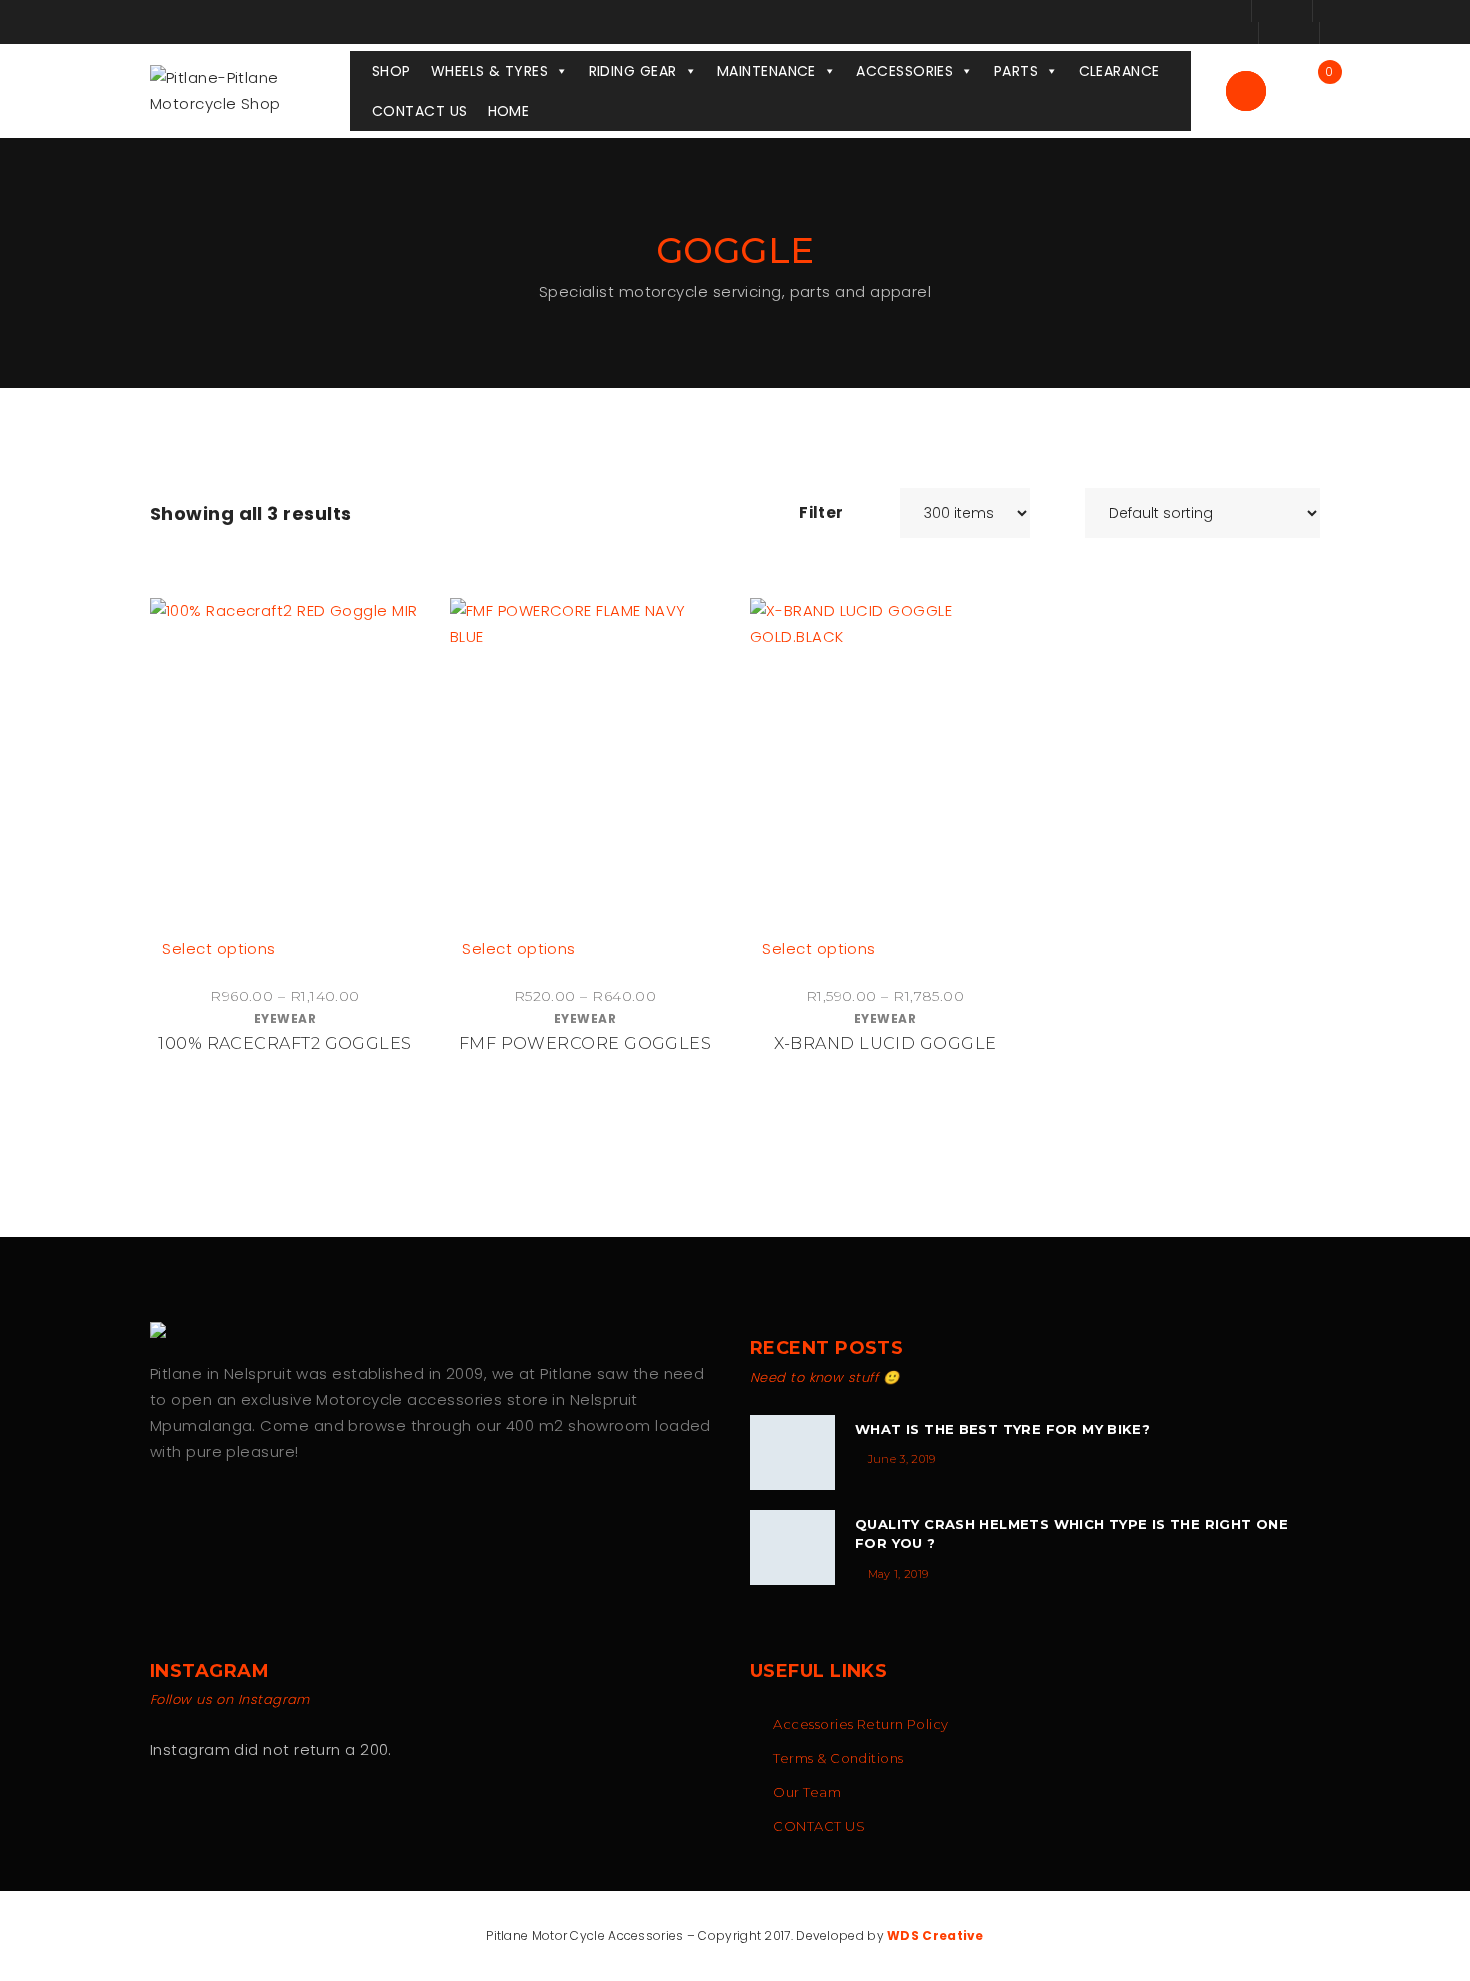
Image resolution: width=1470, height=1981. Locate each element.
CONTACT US (420, 111)
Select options (218, 948)
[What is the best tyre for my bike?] (792, 1452)
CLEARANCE (1119, 71)
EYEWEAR (285, 1018)
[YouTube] (242, 1515)
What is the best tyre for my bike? (1002, 1429)
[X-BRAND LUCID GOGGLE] (885, 767)
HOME (509, 111)
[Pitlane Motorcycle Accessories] (165, 1330)
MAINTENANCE (766, 71)
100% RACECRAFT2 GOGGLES (284, 1043)
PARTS (1016, 71)
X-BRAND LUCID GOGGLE (885, 1043)
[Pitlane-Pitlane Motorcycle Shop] (250, 89)
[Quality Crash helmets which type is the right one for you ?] (792, 1547)
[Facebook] (158, 1515)
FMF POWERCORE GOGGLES (585, 1043)
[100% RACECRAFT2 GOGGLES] (285, 767)
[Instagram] (200, 1515)
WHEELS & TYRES (489, 71)
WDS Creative (935, 1935)
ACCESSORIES (904, 71)
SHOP (391, 71)
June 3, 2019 (902, 1459)
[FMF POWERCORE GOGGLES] (585, 767)
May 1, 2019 (898, 1574)
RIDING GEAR (633, 71)
